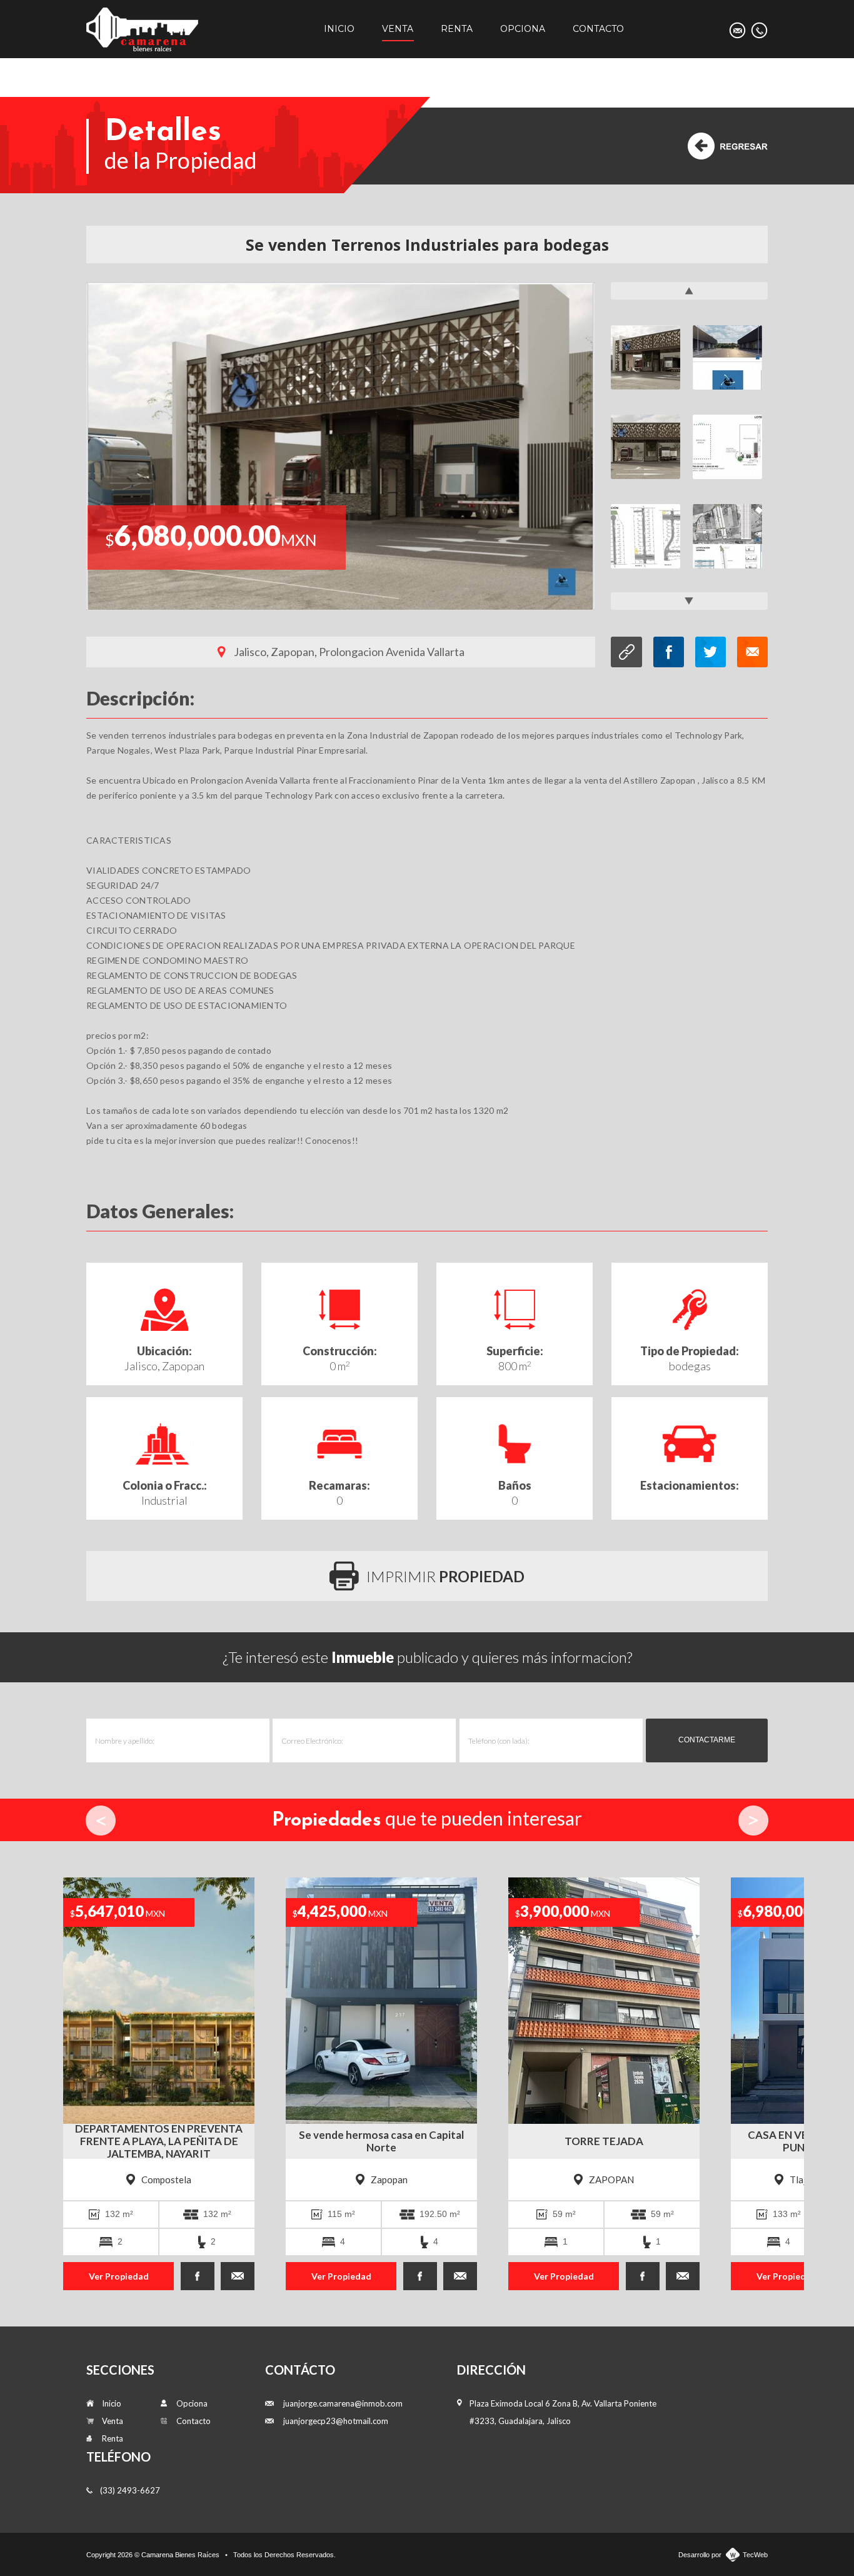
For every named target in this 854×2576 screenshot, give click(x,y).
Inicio (339, 29)
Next (753, 1821)
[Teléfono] (759, 30)
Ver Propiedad (106, 2276)
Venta (398, 29)
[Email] (737, 30)
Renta (457, 29)
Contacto (598, 29)
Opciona (523, 29)
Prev (101, 1821)
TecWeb (755, 2555)
